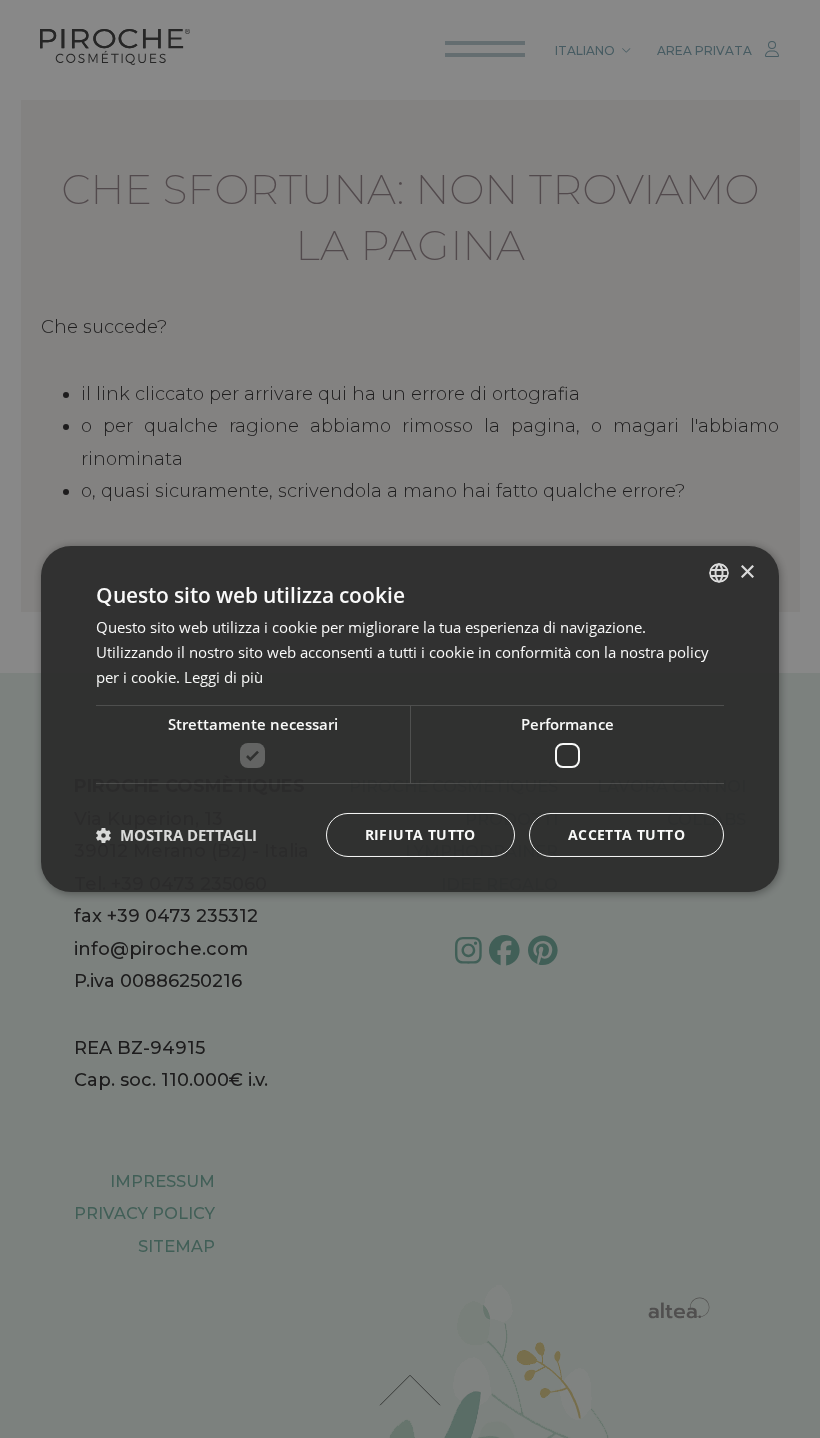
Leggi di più (223, 677)
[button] (176, 835)
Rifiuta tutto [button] (420, 834)
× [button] (746, 571)
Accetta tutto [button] (626, 834)
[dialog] (410, 719)
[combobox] (719, 573)
